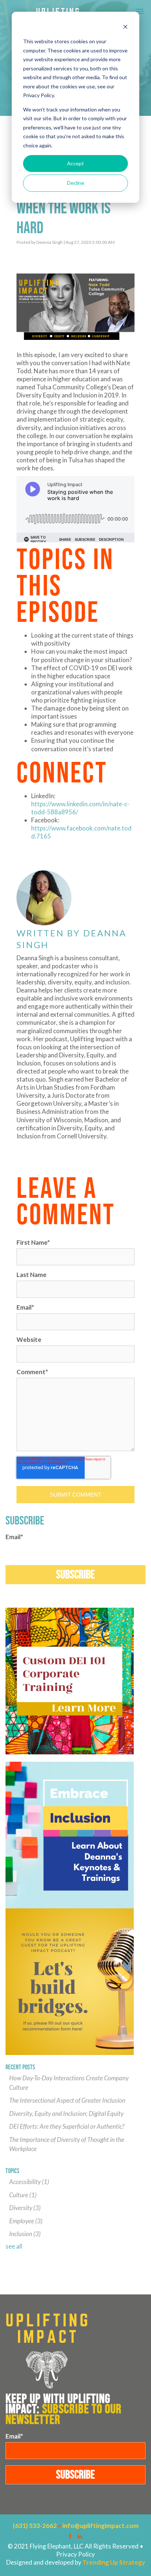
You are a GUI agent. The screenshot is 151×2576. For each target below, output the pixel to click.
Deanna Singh (49, 242)
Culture (23, 2195)
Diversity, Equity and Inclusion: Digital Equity (66, 2113)
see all (14, 2246)
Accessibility (29, 2182)
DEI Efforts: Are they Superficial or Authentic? (67, 2126)
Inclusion (25, 2234)
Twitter (41, 1148)
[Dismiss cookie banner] (125, 28)
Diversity (25, 2208)
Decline (76, 183)
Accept (75, 163)
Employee (26, 2221)
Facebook (21, 1148)
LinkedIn (31, 1148)
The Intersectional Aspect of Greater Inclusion (67, 2100)
